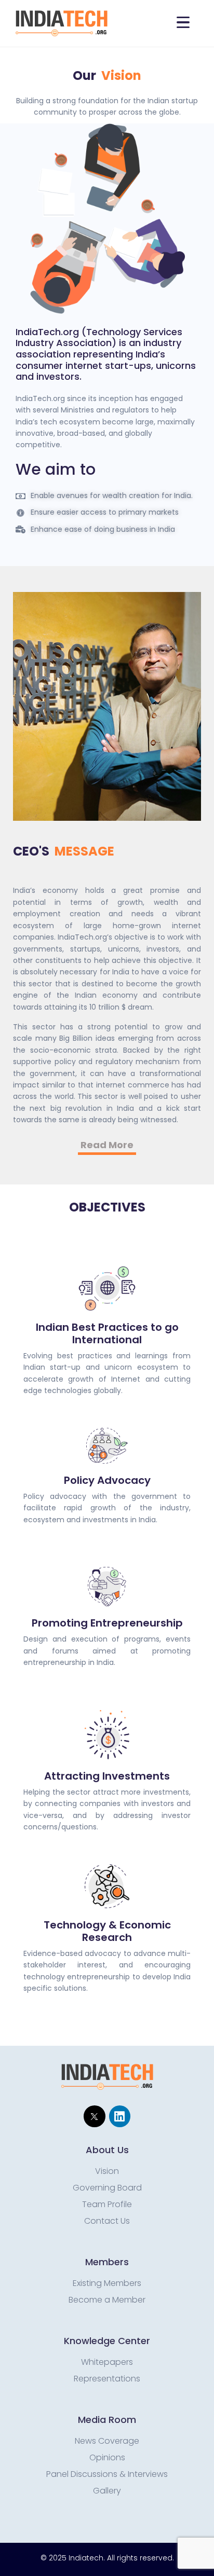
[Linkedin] (120, 2116)
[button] (107, 1146)
